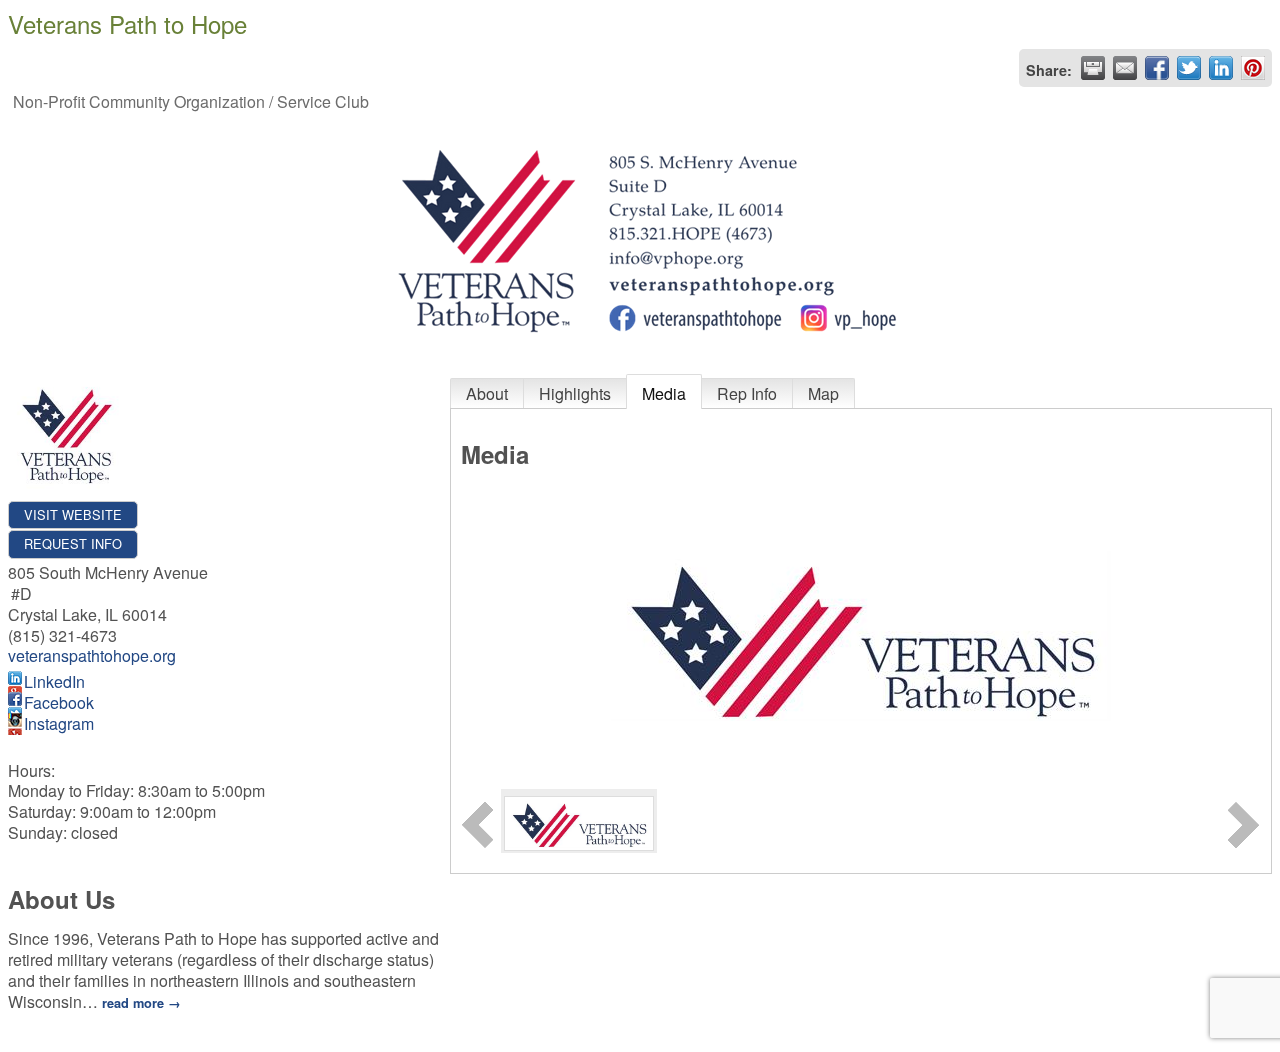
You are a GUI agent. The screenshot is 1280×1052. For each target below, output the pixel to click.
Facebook (59, 702)
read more (133, 1003)
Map (823, 393)
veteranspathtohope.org (92, 655)
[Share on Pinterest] (1253, 68)
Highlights (575, 393)
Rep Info (747, 393)
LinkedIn (54, 681)
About (487, 393)
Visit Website (73, 514)
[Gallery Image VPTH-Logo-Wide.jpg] (579, 820)
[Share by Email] (1125, 68)
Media (664, 393)
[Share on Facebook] (1157, 68)
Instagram (59, 723)
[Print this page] (1093, 68)
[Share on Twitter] (1189, 68)
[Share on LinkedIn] (1221, 68)
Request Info (73, 543)
